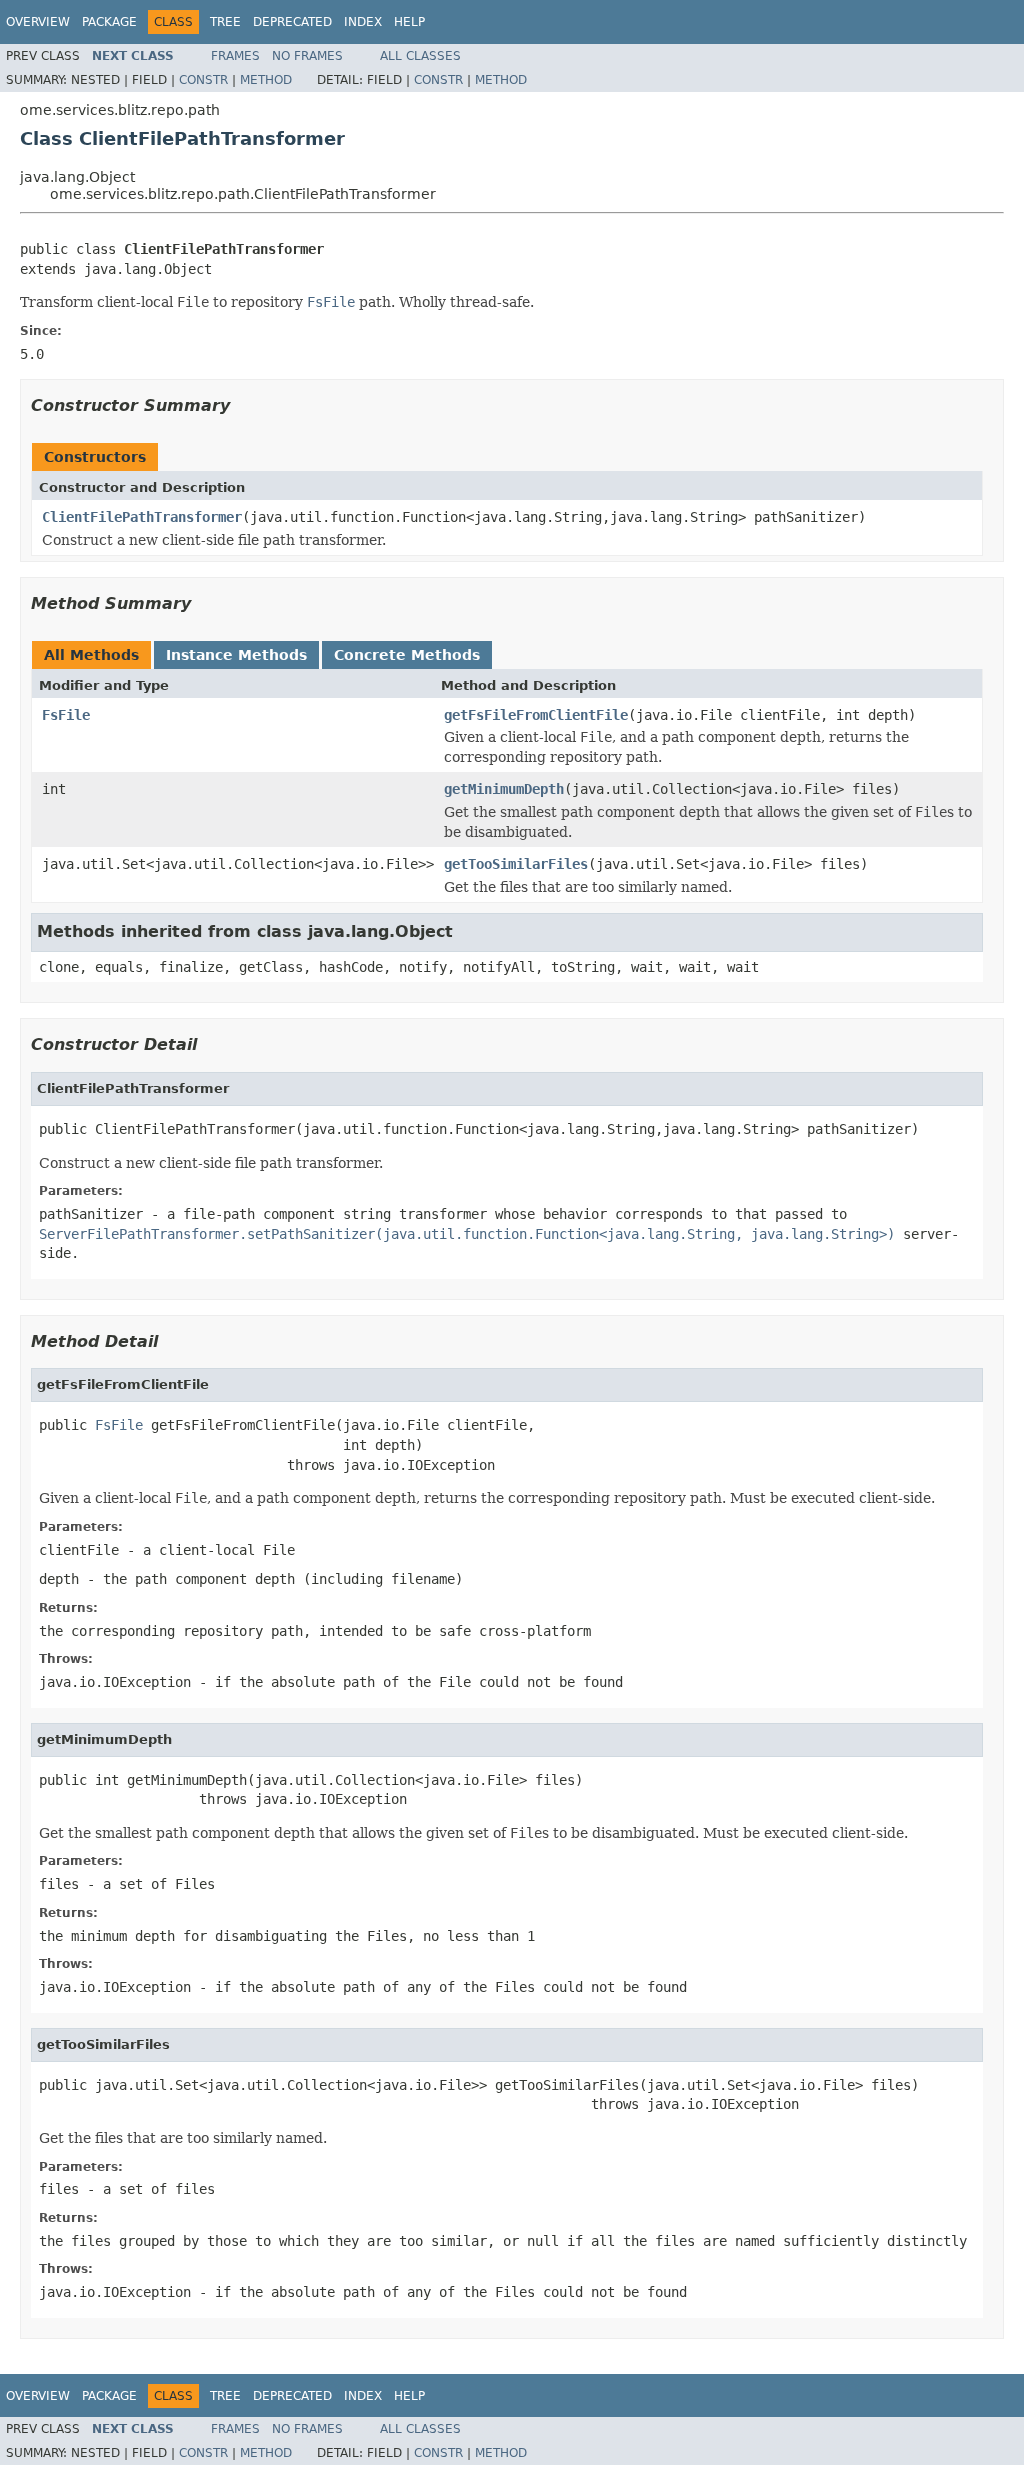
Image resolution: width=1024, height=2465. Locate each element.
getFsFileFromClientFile (536, 715)
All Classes (420, 56)
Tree (225, 22)
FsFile (66, 715)
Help (409, 22)
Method (266, 80)
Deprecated (292, 22)
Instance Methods (236, 655)
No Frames (307, 56)
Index (363, 22)
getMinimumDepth (504, 789)
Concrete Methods (407, 655)
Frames (235, 56)
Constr (203, 80)
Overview (38, 22)
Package (109, 22)
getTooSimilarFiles (516, 864)
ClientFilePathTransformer (142, 517)
